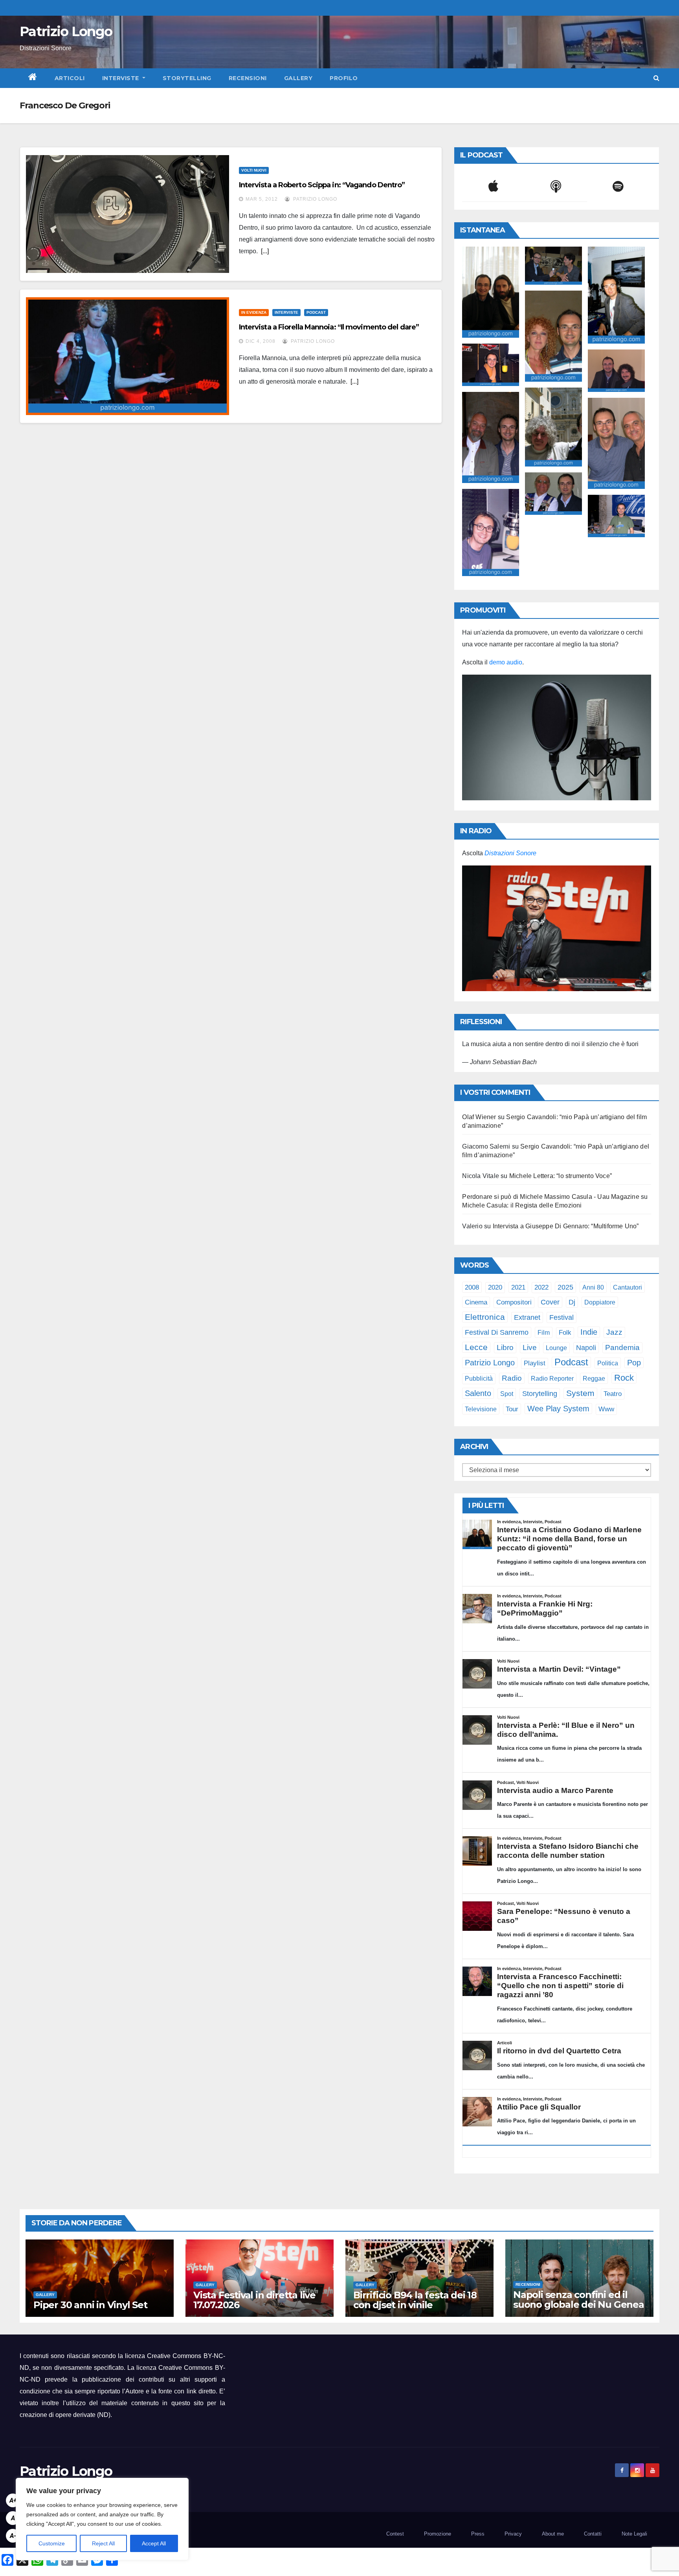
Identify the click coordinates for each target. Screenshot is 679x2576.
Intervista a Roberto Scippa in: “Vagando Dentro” (322, 185)
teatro (613, 1394)
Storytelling (187, 78)
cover (550, 1302)
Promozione (438, 2534)
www (606, 1409)
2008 (472, 1287)
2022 (541, 1287)
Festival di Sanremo (497, 1332)
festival (562, 1317)
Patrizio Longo (66, 31)
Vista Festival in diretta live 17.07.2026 (254, 2300)
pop (634, 1363)
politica (608, 1363)
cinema (476, 1302)
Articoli (70, 78)
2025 (565, 1287)
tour (512, 1409)
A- (13, 2536)
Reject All (103, 2543)
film (544, 1332)
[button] (656, 78)
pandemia (622, 1347)
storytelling (540, 1394)
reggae (594, 1378)
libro (505, 1347)
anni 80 (593, 1287)
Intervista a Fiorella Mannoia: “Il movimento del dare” (329, 327)
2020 (495, 1287)
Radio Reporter (552, 1378)
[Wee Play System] (557, 928)
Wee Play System (558, 1408)
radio (512, 1378)
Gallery (298, 78)
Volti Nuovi (254, 170)
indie (589, 1332)
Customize (52, 2543)
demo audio (506, 662)
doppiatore (600, 1302)
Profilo (344, 78)
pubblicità (479, 1379)
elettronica (485, 1317)
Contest (395, 2534)
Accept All (154, 2543)
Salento (478, 1393)
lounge (556, 1348)
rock (624, 1378)
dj (572, 1302)
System (580, 1393)
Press (478, 2534)
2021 (518, 1287)
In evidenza (254, 312)
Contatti (593, 2534)
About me (553, 2534)
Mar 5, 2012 (262, 199)
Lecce (476, 1347)
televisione (481, 1409)
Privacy (513, 2534)
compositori (514, 1302)
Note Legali (634, 2534)
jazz (614, 1332)
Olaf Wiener (479, 1117)
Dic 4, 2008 (261, 341)
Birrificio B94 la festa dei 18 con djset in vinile (415, 2300)
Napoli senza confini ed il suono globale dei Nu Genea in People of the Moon (579, 2304)
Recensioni (248, 78)
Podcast (316, 312)
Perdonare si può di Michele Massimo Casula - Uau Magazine (551, 1197)
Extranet (527, 1317)
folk (565, 1333)
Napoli (586, 1348)
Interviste (122, 78)
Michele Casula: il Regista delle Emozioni (522, 1205)
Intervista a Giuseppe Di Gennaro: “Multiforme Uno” (566, 1226)
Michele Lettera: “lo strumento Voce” (561, 1176)
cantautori (628, 1287)
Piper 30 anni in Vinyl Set (90, 2305)
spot (507, 1394)
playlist (535, 1363)
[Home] (33, 78)
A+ (13, 2500)
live (530, 1347)
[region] (102, 2519)
